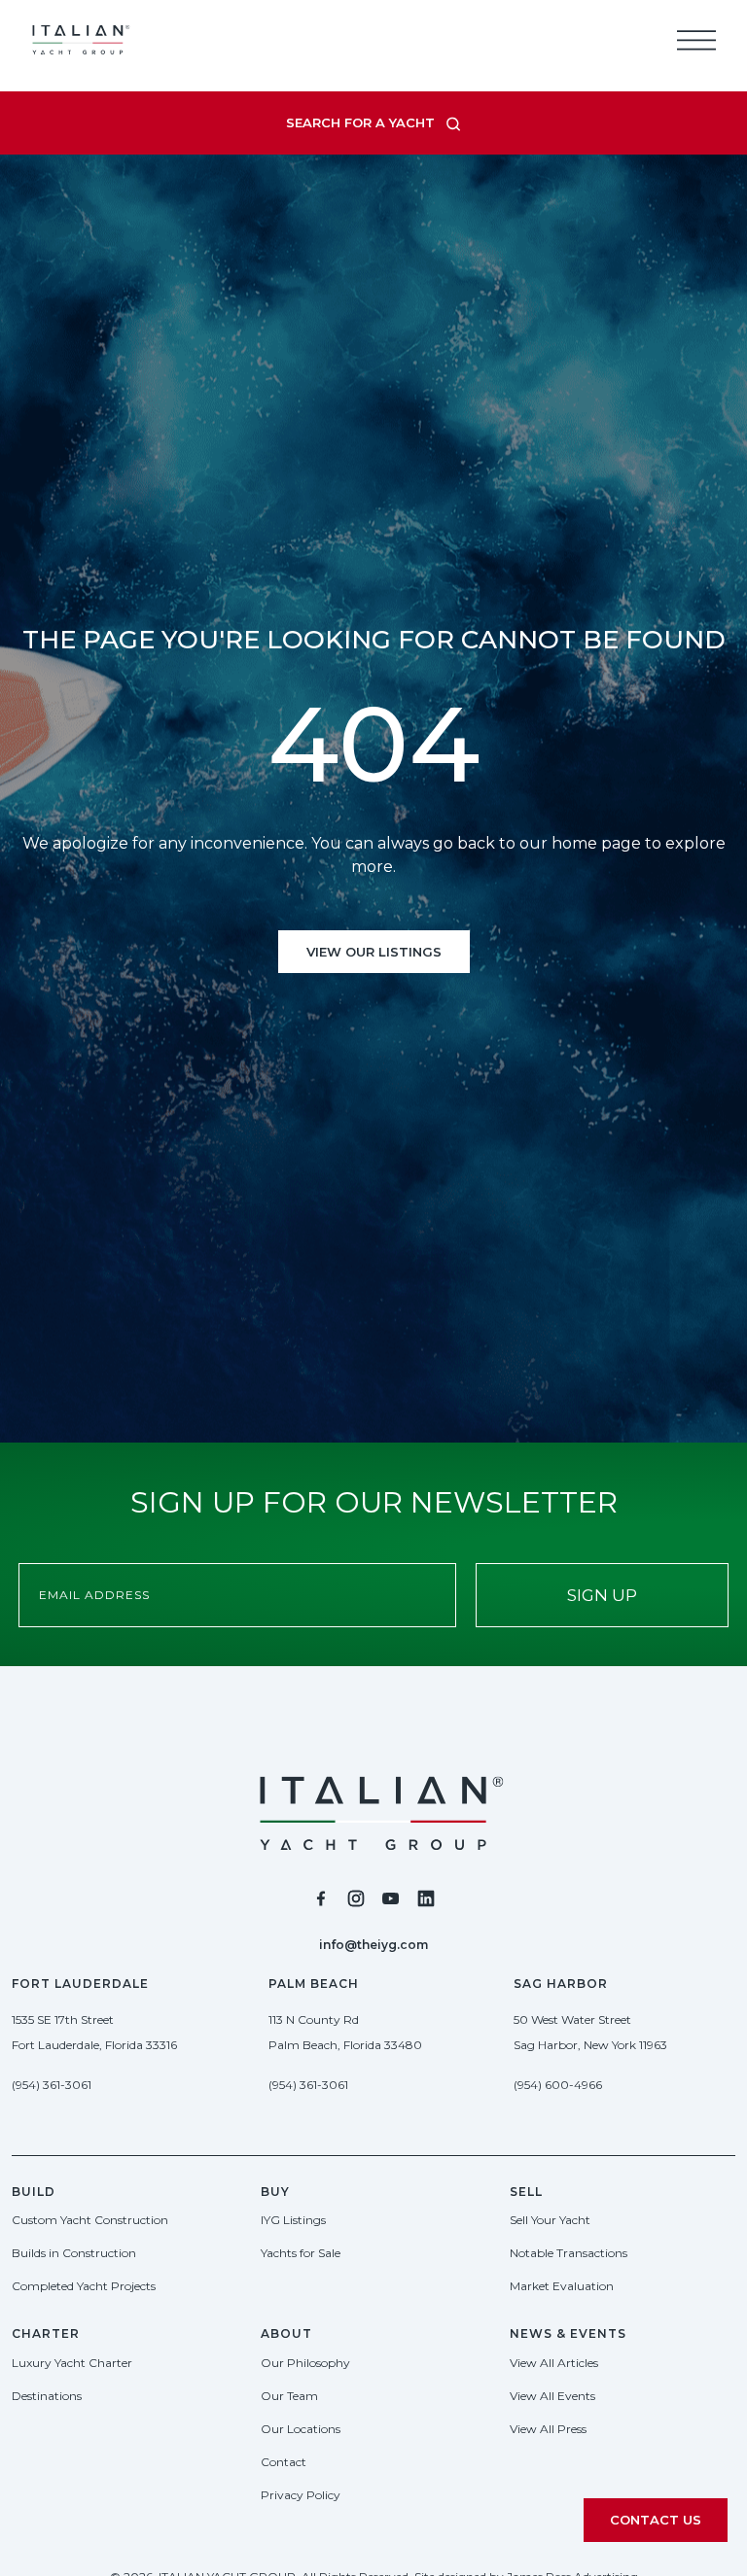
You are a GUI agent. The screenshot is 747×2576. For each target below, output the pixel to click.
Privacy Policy (301, 2495)
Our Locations (301, 2429)
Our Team (289, 2396)
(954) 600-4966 (558, 2085)
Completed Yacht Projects (84, 2286)
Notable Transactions (569, 2253)
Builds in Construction (74, 2253)
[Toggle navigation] (696, 40)
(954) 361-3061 (52, 2085)
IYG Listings (293, 2220)
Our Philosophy (305, 2363)
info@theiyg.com (373, 1945)
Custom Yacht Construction (90, 2220)
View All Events (552, 2396)
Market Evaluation (562, 2286)
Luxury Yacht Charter (72, 2363)
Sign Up (602, 1595)
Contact (284, 2462)
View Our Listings (374, 952)
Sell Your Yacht (550, 2220)
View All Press (548, 2429)
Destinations (47, 2396)
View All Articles (554, 2363)
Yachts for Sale (301, 2253)
